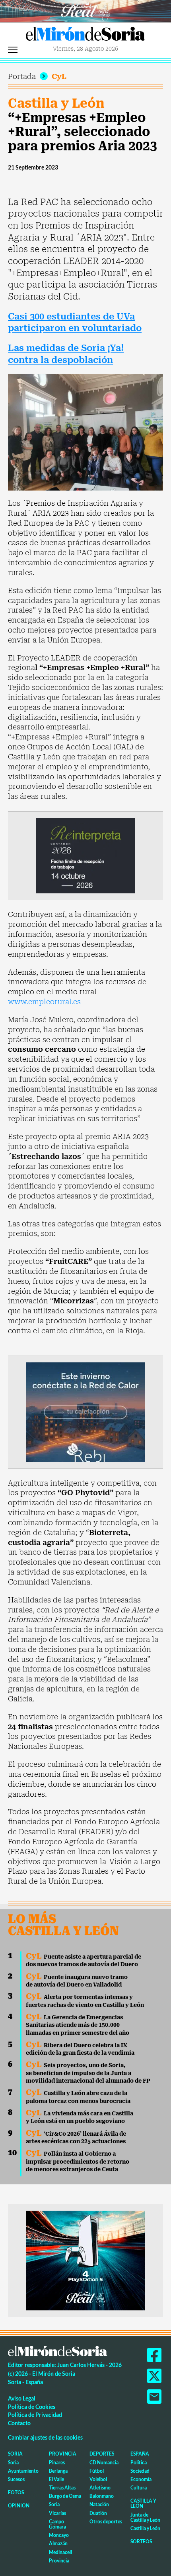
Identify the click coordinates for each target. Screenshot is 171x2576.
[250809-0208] (85, 1411)
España (140, 2454)
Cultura (139, 2488)
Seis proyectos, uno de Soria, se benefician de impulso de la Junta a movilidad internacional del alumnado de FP (88, 2073)
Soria (15, 2454)
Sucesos (16, 2479)
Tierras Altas (62, 2488)
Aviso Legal (22, 2398)
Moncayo (59, 2535)
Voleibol (98, 2479)
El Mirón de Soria (85, 36)
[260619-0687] (85, 855)
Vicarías (57, 2513)
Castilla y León (56, 103)
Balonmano (102, 2496)
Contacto (19, 2423)
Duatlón (98, 2513)
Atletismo (100, 2488)
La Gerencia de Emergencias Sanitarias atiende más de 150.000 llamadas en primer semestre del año (78, 2025)
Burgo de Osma (65, 2496)
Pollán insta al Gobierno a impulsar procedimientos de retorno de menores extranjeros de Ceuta (78, 2161)
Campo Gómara (57, 2524)
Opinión (19, 2506)
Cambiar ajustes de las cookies (45, 2437)
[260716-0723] (85, 2260)
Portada (22, 76)
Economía (141, 2479)
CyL (59, 76)
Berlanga (58, 2471)
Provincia (63, 2454)
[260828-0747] (85, 11)
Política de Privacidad (35, 2415)
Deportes (102, 2454)
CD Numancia (104, 2463)
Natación (99, 2504)
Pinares (57, 2463)
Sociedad (140, 2471)
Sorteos (141, 2542)
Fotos (16, 2492)
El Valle (56, 2479)
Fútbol (97, 2471)
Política (139, 2463)
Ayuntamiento (23, 2471)
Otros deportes (106, 2522)
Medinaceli (60, 2552)
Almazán (58, 2543)
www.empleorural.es (44, 1002)
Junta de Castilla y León (145, 2517)
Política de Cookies (32, 2407)
